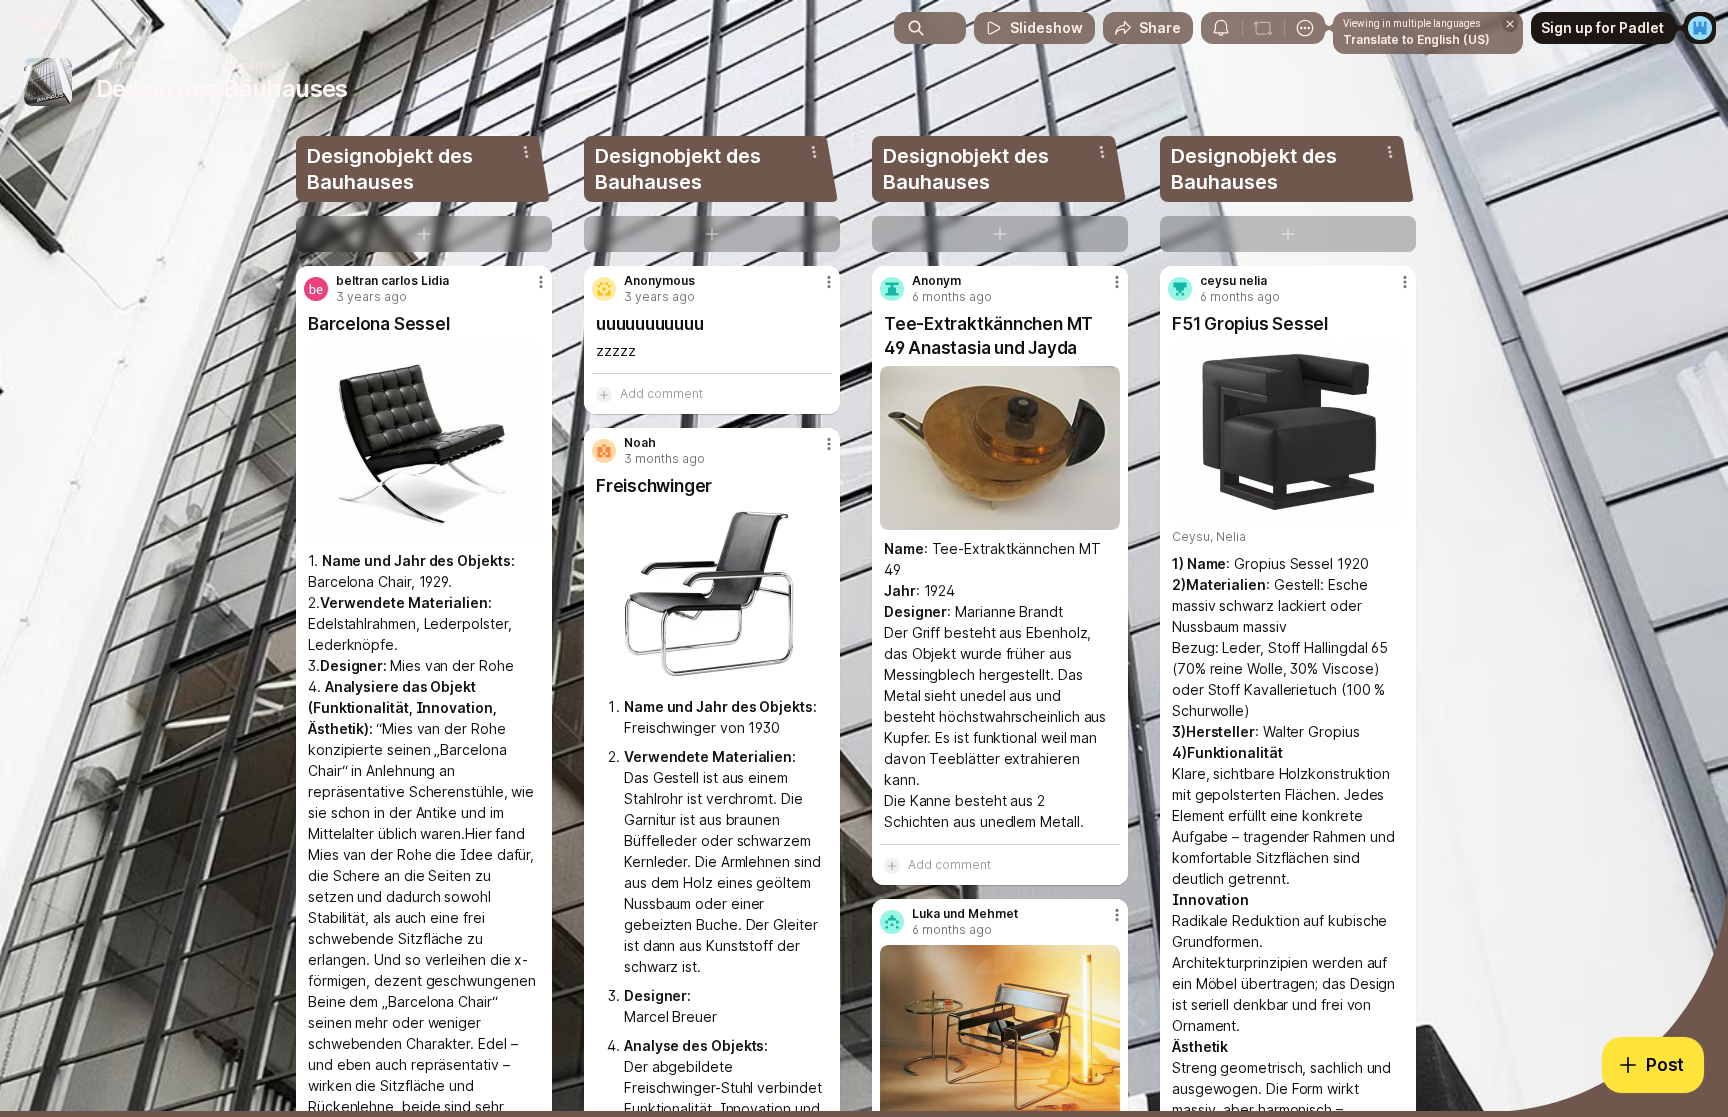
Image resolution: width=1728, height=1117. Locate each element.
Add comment (661, 393)
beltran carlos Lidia (152, 65)
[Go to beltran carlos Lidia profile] (316, 289)
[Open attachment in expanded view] (424, 442)
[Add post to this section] (424, 234)
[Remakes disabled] (1263, 28)
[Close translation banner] (1510, 24)
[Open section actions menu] (526, 152)
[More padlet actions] (1305, 28)
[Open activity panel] (1221, 28)
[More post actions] (541, 282)
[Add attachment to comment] (604, 394)
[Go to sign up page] (1700, 28)
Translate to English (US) (1416, 39)
